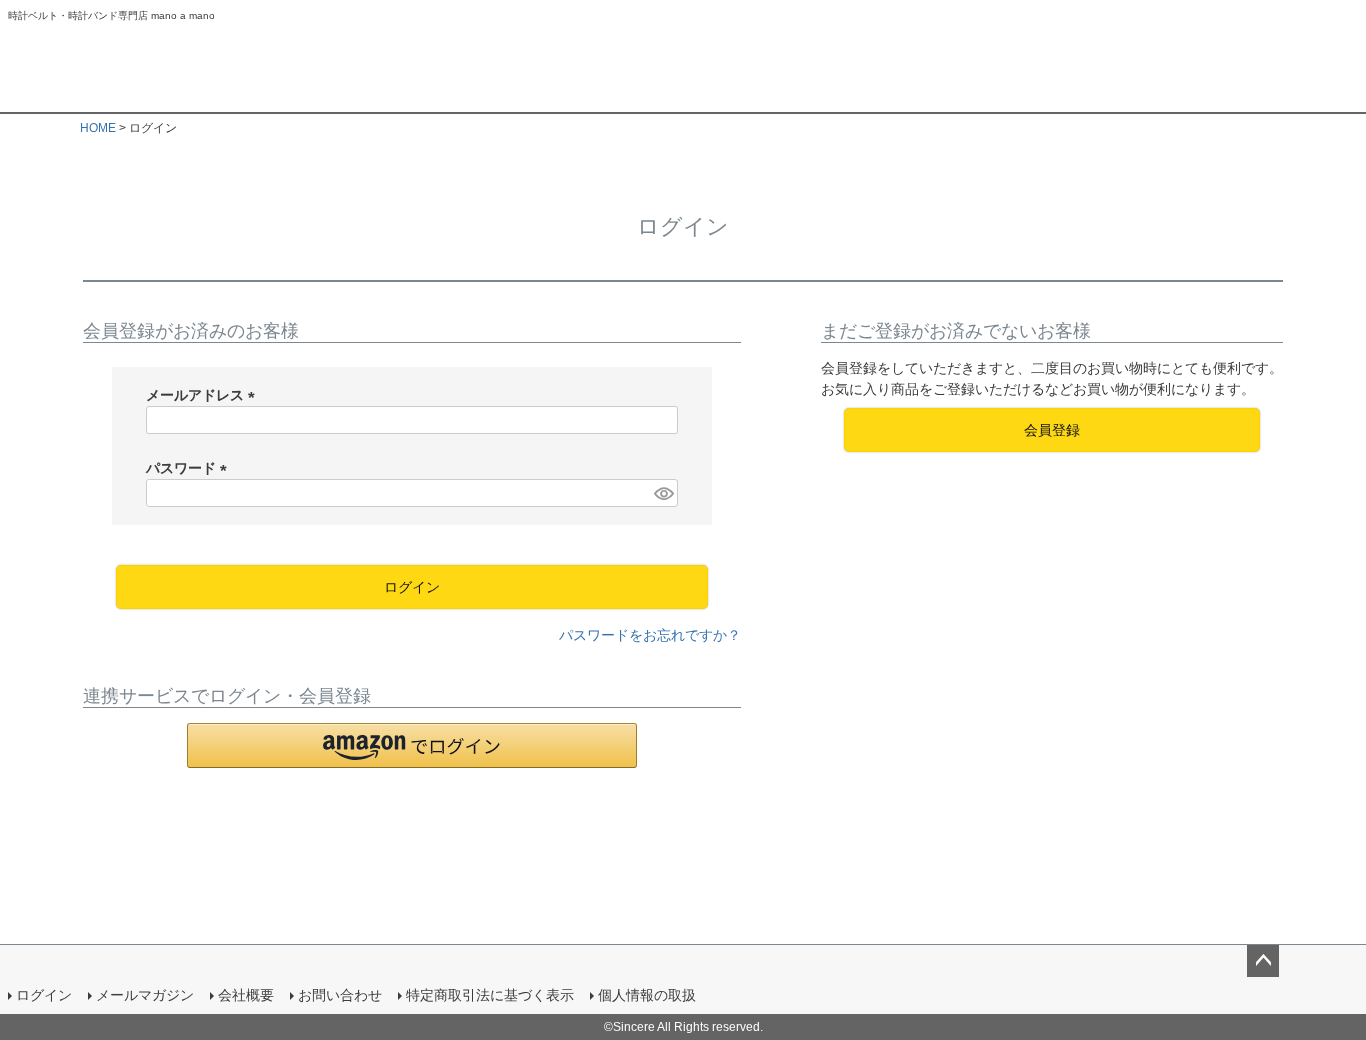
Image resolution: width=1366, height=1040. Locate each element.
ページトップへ (1263, 961)
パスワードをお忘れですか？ (650, 635)
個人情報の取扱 (647, 995)
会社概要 (246, 995)
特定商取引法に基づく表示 (490, 995)
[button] (412, 745)
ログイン (44, 995)
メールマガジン (145, 995)
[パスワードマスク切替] (663, 493)
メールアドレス (204, 395)
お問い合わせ (340, 995)
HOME (98, 128)
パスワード (190, 468)
